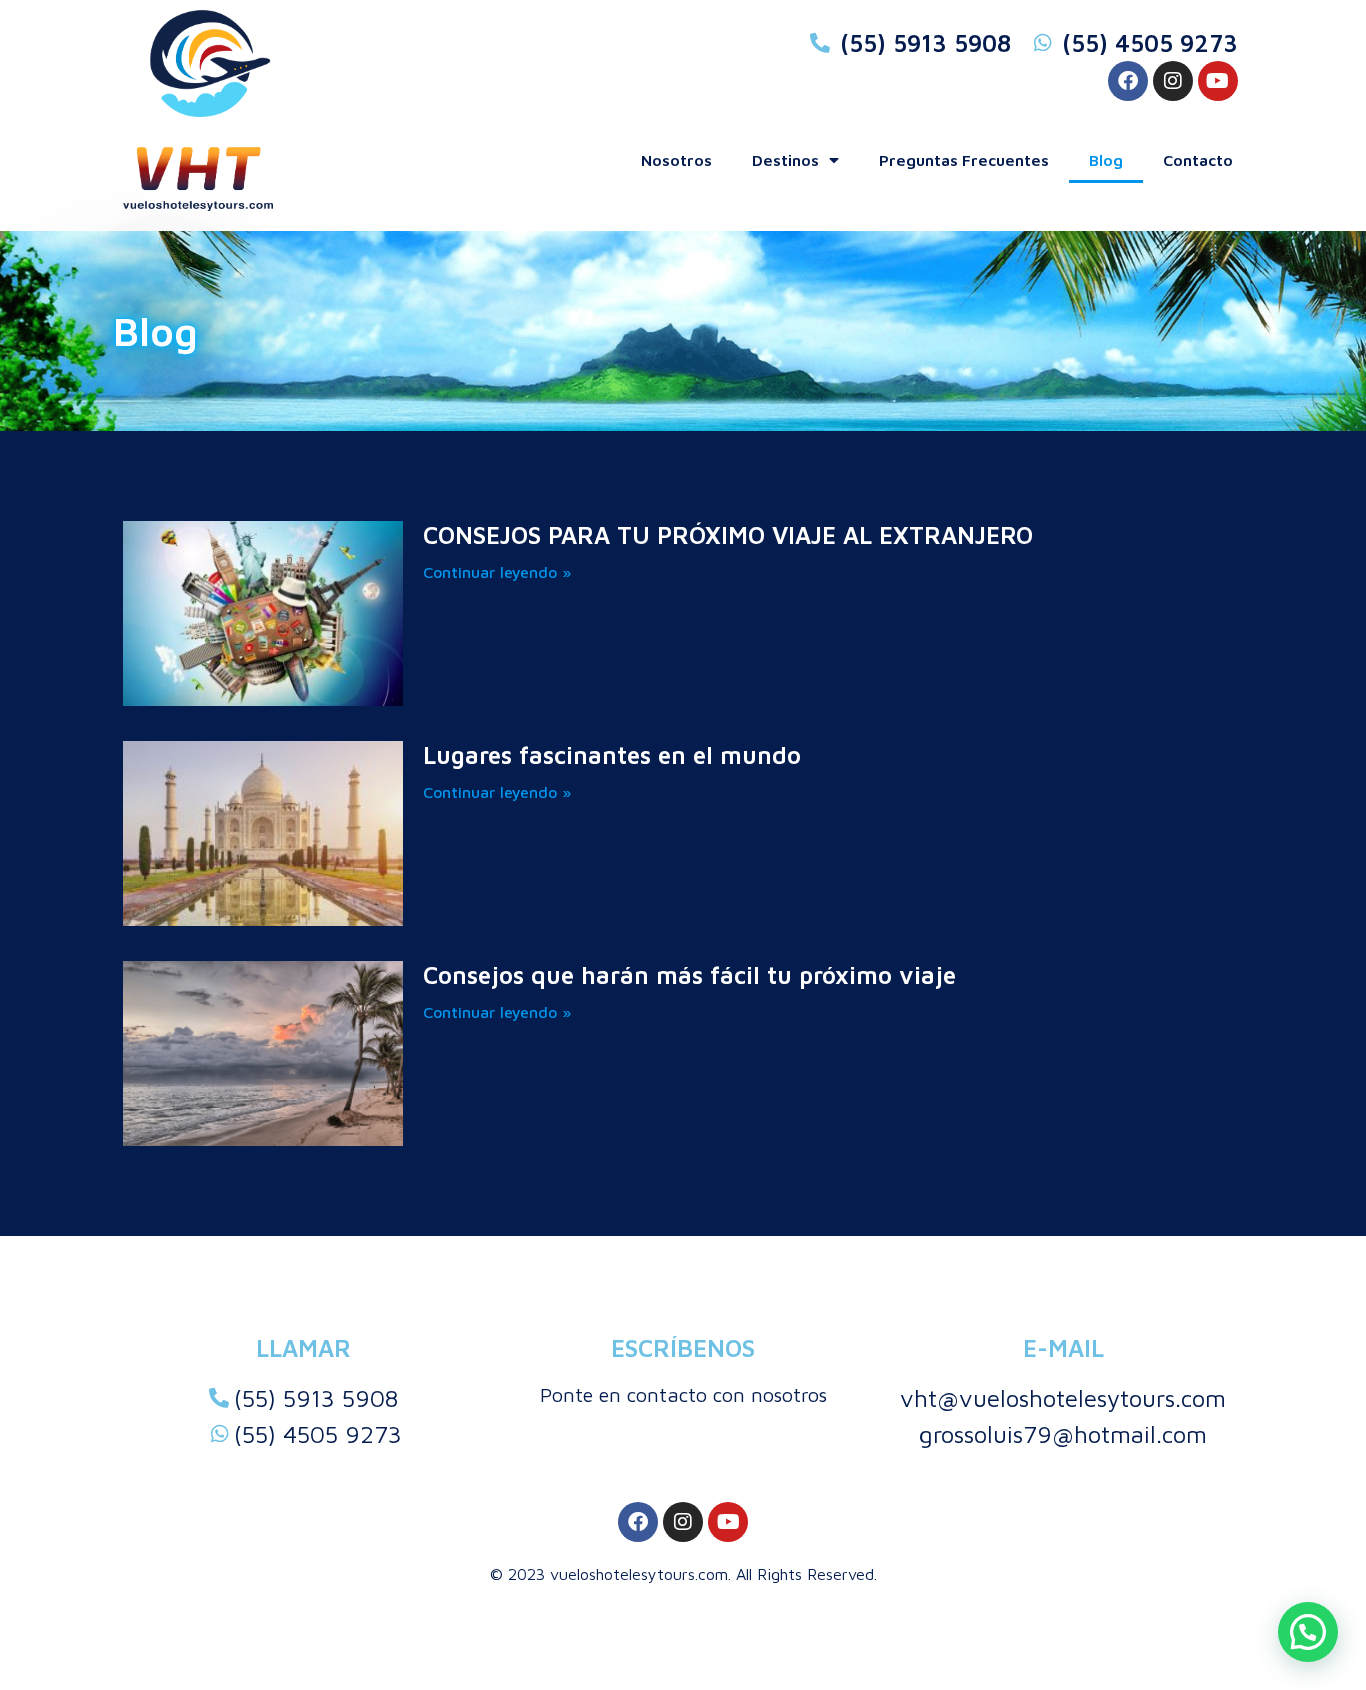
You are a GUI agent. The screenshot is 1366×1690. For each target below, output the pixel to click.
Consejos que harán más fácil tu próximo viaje (689, 975)
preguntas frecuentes (964, 160)
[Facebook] (1128, 81)
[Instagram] (1173, 81)
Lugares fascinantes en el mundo (612, 755)
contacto (1198, 160)
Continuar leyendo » (497, 572)
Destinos (785, 160)
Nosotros (676, 160)
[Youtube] (1218, 81)
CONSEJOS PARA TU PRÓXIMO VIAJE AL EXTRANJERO (728, 535)
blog (1106, 160)
